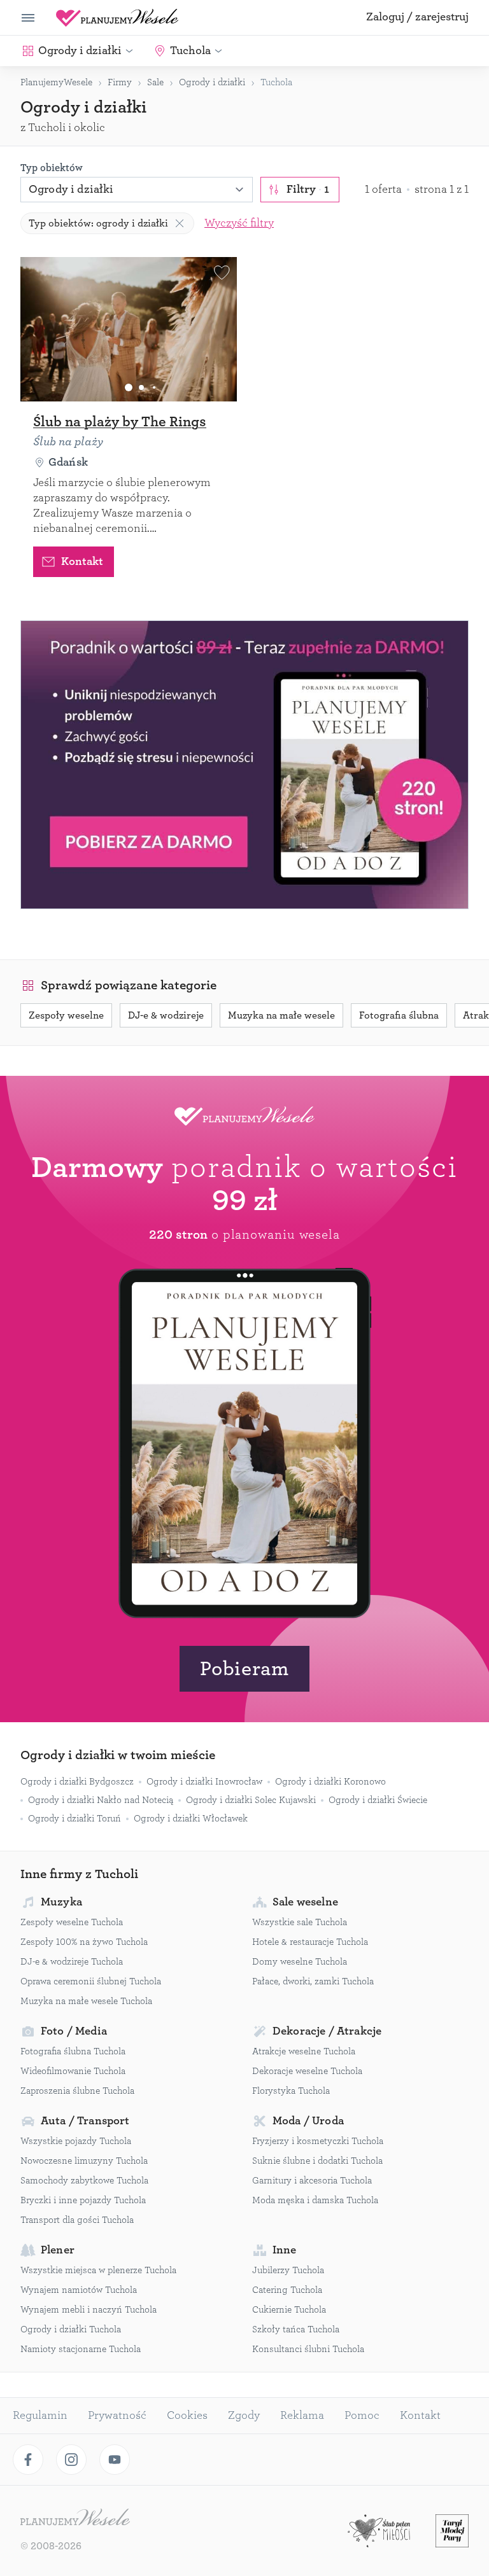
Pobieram (244, 1669)
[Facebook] (28, 2460)
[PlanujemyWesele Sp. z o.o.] (75, 2519)
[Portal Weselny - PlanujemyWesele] (117, 18)
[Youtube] (115, 2460)
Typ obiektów (52, 168)
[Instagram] (71, 2460)
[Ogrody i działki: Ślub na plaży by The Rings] (129, 329)
